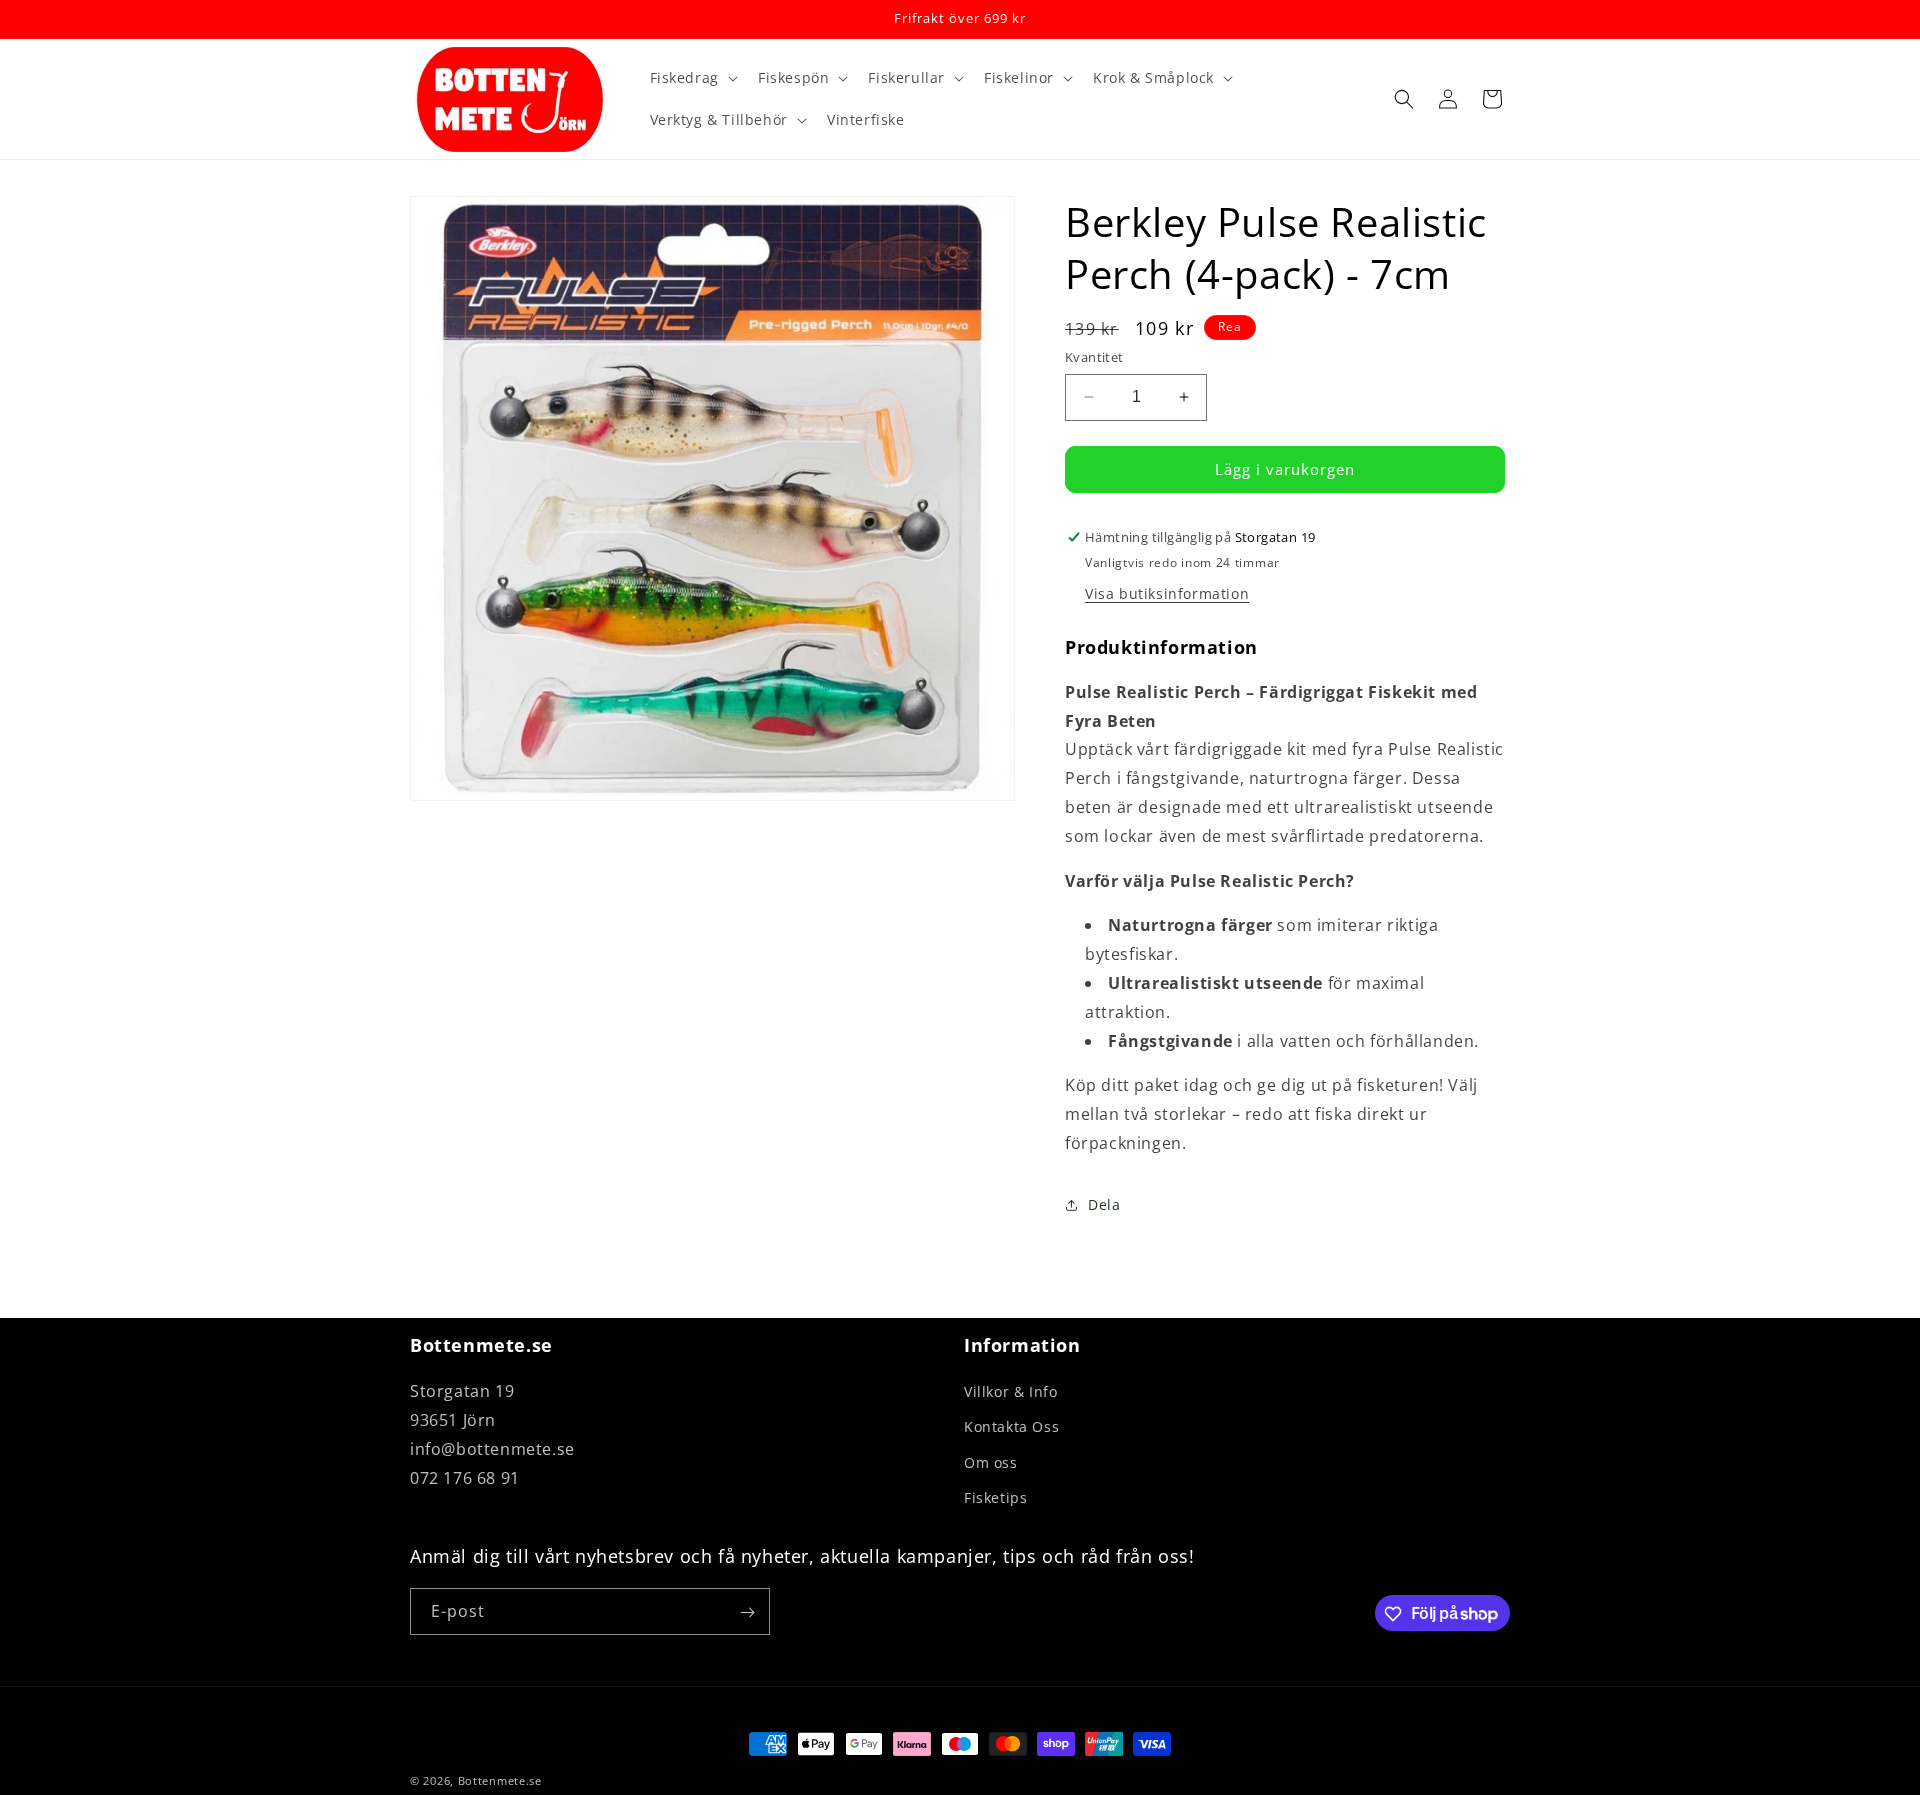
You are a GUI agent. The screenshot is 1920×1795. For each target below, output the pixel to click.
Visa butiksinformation (1167, 593)
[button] (692, 78)
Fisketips (995, 1497)
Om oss (991, 1462)
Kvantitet (1094, 357)
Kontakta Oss (1011, 1427)
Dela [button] (1104, 1204)
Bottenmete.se (500, 1780)
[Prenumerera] (747, 1612)
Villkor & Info (1010, 1391)
